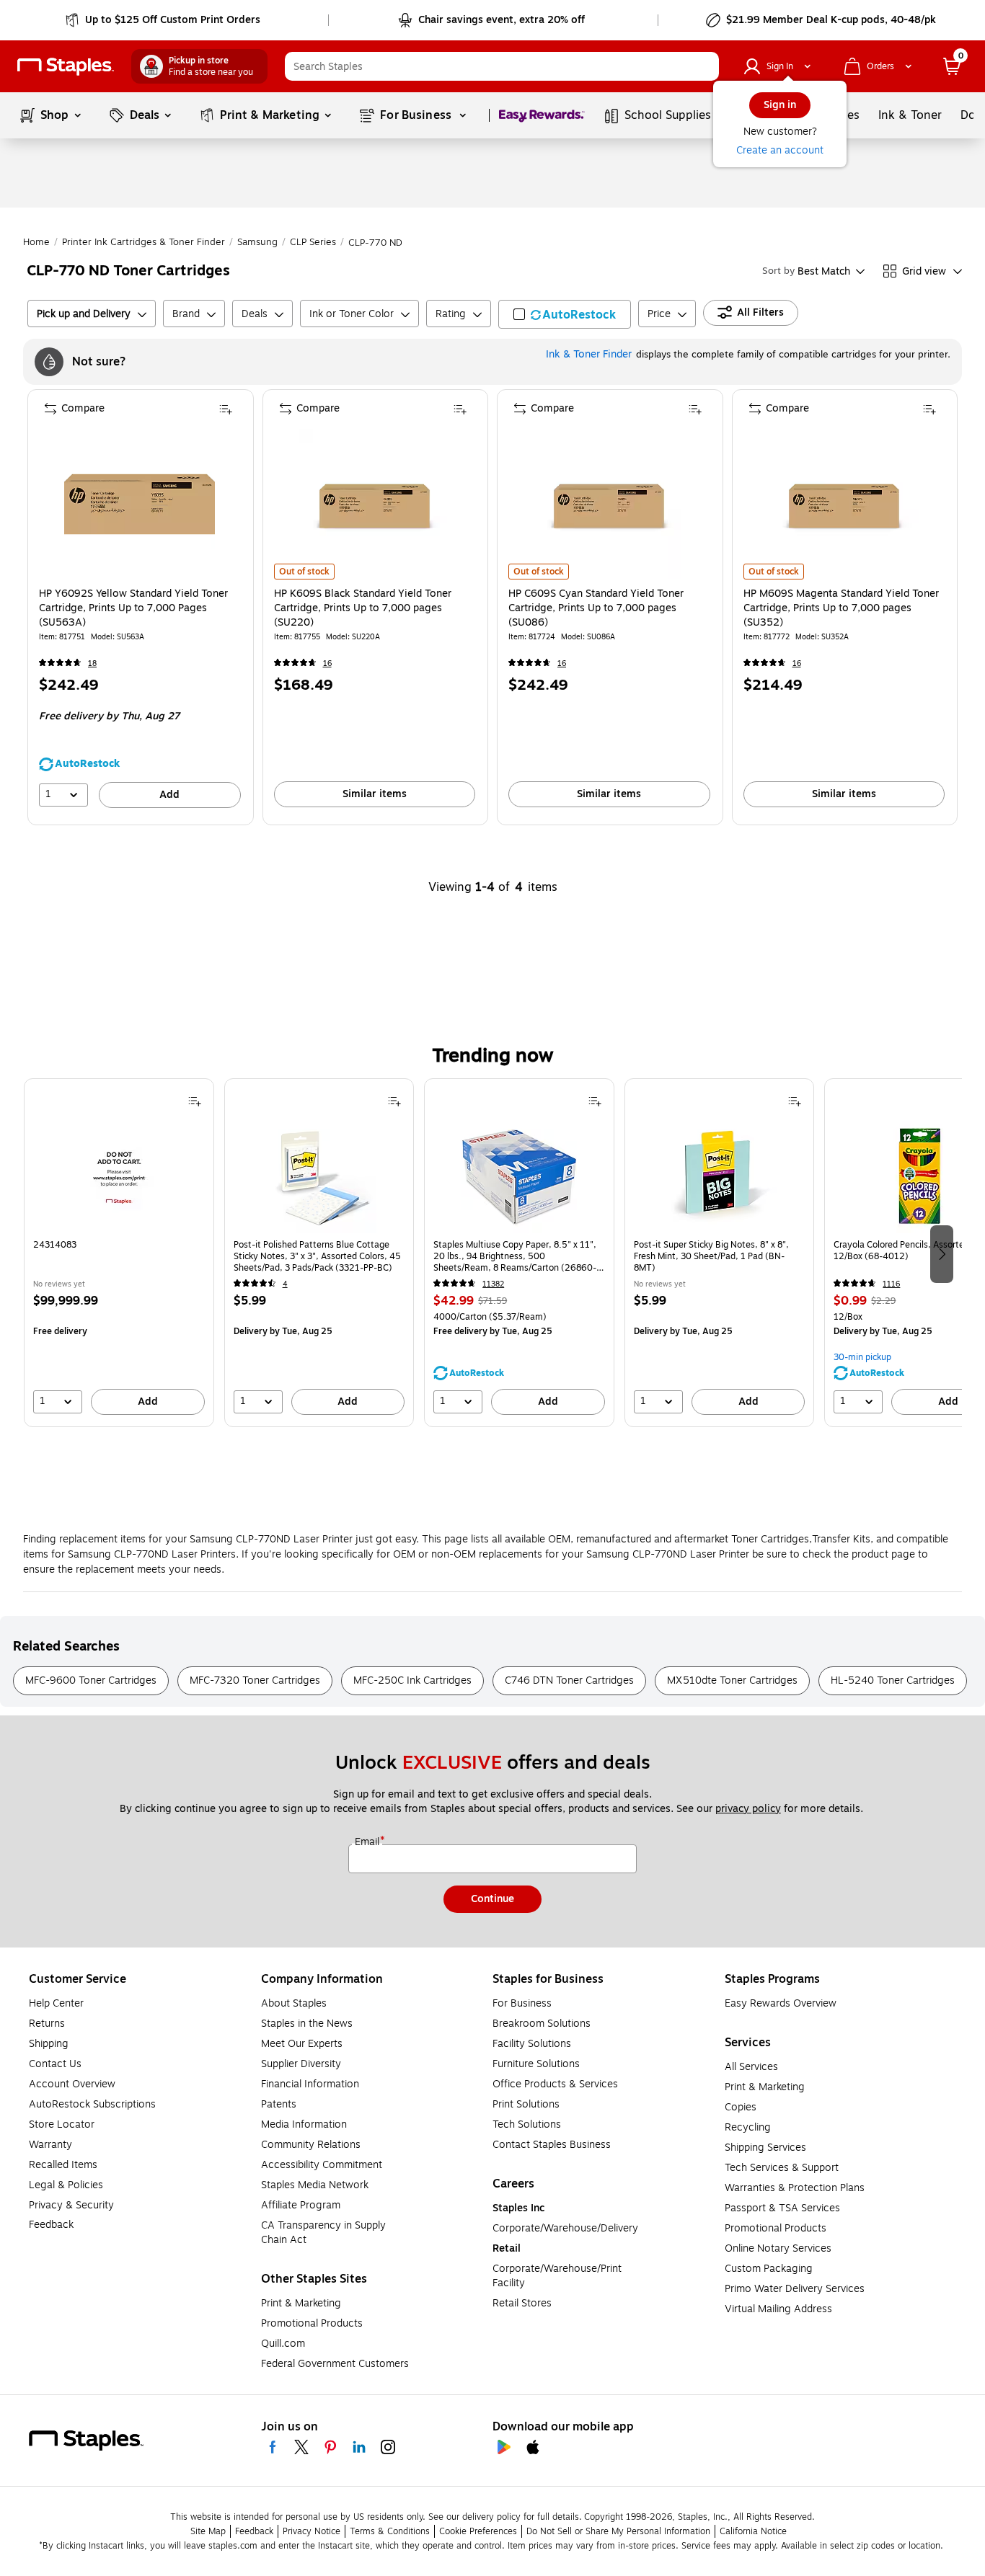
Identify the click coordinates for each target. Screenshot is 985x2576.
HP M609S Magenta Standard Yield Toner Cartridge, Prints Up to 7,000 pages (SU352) (841, 608)
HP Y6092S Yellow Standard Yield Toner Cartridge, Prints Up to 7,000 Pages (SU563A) (133, 608)
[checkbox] (565, 314)
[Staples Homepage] (66, 67)
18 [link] (92, 663)
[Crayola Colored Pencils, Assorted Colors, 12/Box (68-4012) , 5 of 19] (919, 1176)
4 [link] (285, 1284)
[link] (164, 20)
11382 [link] (493, 1284)
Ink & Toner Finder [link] (589, 354)
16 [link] (327, 663)
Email (368, 1842)
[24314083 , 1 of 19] (119, 1176)
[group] (119, 1253)
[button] (704, 66)
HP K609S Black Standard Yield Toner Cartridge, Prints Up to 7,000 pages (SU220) (363, 608)
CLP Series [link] (313, 242)
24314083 (55, 1245)
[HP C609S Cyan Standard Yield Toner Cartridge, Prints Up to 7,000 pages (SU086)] (609, 504)
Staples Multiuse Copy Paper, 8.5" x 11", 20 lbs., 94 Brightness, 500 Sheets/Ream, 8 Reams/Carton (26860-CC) (515, 1256)
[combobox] (502, 66)
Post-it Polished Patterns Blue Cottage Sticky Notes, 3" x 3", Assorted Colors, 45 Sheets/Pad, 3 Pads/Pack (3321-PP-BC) (317, 1256)
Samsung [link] (257, 242)
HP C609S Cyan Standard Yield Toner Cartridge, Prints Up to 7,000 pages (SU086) (596, 608)
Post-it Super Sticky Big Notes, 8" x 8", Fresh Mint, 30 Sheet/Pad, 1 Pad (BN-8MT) (711, 1256)
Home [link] (36, 242)
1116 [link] (891, 1284)
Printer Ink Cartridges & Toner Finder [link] (143, 242)
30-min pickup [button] (862, 1357)
